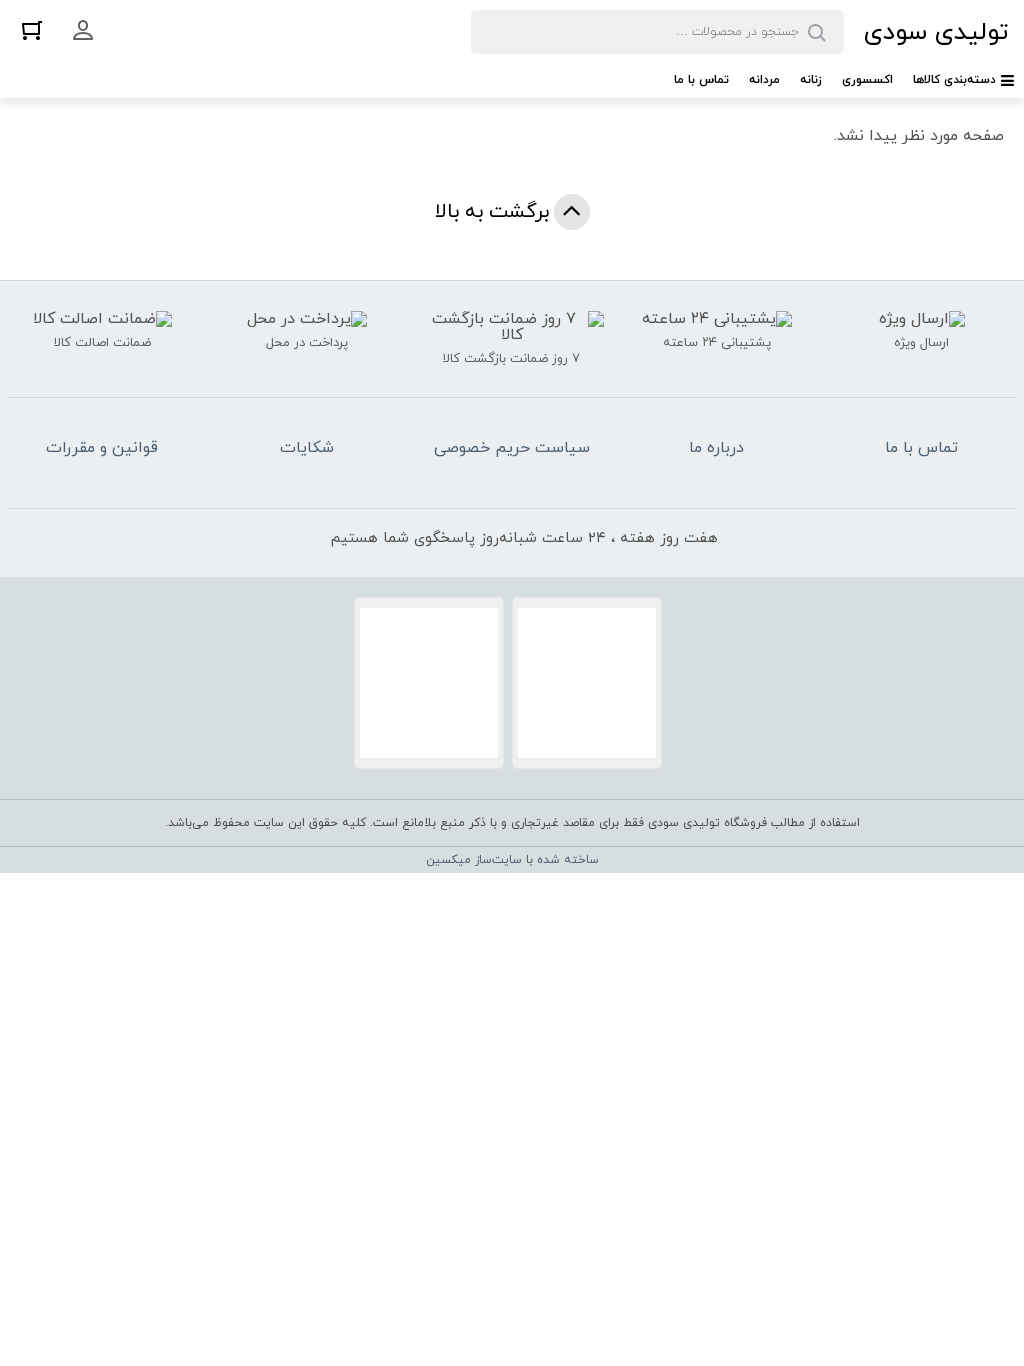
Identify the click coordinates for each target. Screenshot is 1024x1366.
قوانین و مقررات (102, 448)
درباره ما (716, 448)
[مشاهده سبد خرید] (32, 29)
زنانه (811, 80)
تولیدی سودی (936, 32)
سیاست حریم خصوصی (512, 448)
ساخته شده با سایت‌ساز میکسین (512, 860)
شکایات (307, 448)
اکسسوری (867, 80)
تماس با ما (701, 80)
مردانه (764, 80)
